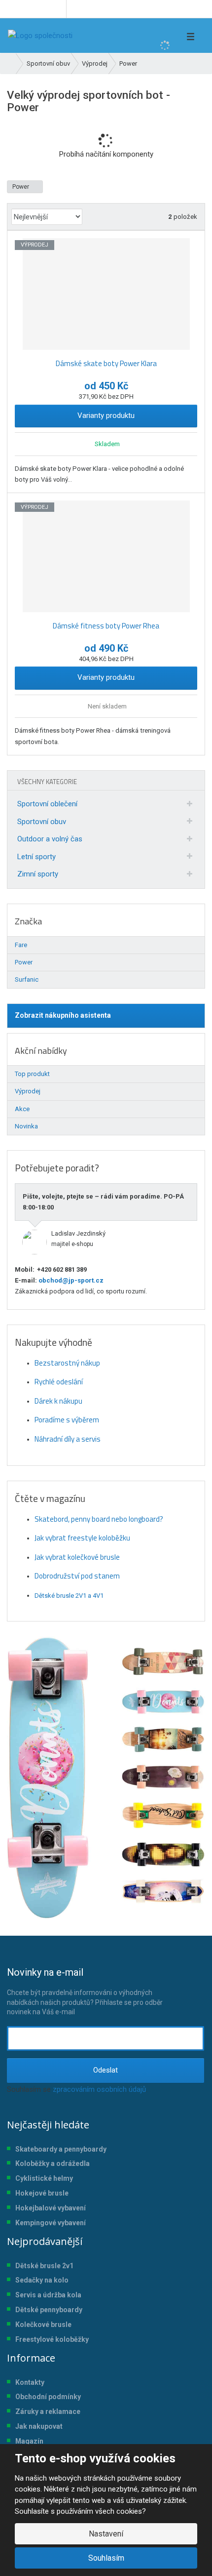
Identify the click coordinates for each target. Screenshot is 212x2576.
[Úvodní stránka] (40, 36)
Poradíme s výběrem (67, 1420)
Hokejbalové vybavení (51, 2208)
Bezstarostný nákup (67, 1363)
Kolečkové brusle (43, 2325)
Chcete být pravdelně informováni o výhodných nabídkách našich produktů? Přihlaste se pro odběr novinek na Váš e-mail (85, 1991)
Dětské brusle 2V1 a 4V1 (69, 1596)
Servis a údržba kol (46, 2295)
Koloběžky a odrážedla (53, 2163)
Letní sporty (36, 857)
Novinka (26, 1126)
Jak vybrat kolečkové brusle (77, 1557)
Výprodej (28, 1091)
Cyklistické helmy (44, 2178)
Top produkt (32, 1074)
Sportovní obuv (42, 822)
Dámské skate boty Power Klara (106, 363)
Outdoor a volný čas (50, 839)
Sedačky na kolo (42, 2280)
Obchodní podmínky (48, 2397)
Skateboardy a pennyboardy (61, 2149)
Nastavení (106, 2534)
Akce (22, 1109)
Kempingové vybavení (51, 2223)
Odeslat (106, 2070)
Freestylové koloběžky (52, 2339)
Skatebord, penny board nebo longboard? (99, 1519)
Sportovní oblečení (47, 804)
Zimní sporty (38, 874)
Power (21, 187)
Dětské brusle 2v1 (44, 2266)
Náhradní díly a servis (68, 1439)
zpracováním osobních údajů (99, 2089)
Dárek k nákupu (58, 1401)
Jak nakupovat (39, 2426)
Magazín (29, 2441)
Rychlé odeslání (59, 1382)
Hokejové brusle (42, 2193)
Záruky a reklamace (48, 2411)
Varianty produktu (106, 415)
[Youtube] (57, 9)
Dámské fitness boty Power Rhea (106, 626)
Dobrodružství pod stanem (77, 1576)
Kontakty (30, 2382)
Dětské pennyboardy (49, 2310)
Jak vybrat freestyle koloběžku (82, 1538)
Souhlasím (106, 2558)
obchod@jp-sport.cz (70, 1280)
